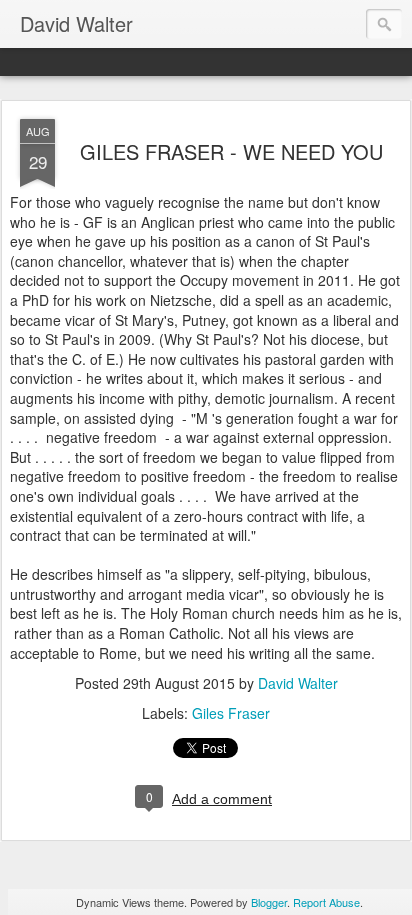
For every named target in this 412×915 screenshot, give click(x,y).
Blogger (269, 902)
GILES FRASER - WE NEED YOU (231, 151)
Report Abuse (326, 902)
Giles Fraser (231, 713)
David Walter (298, 683)
